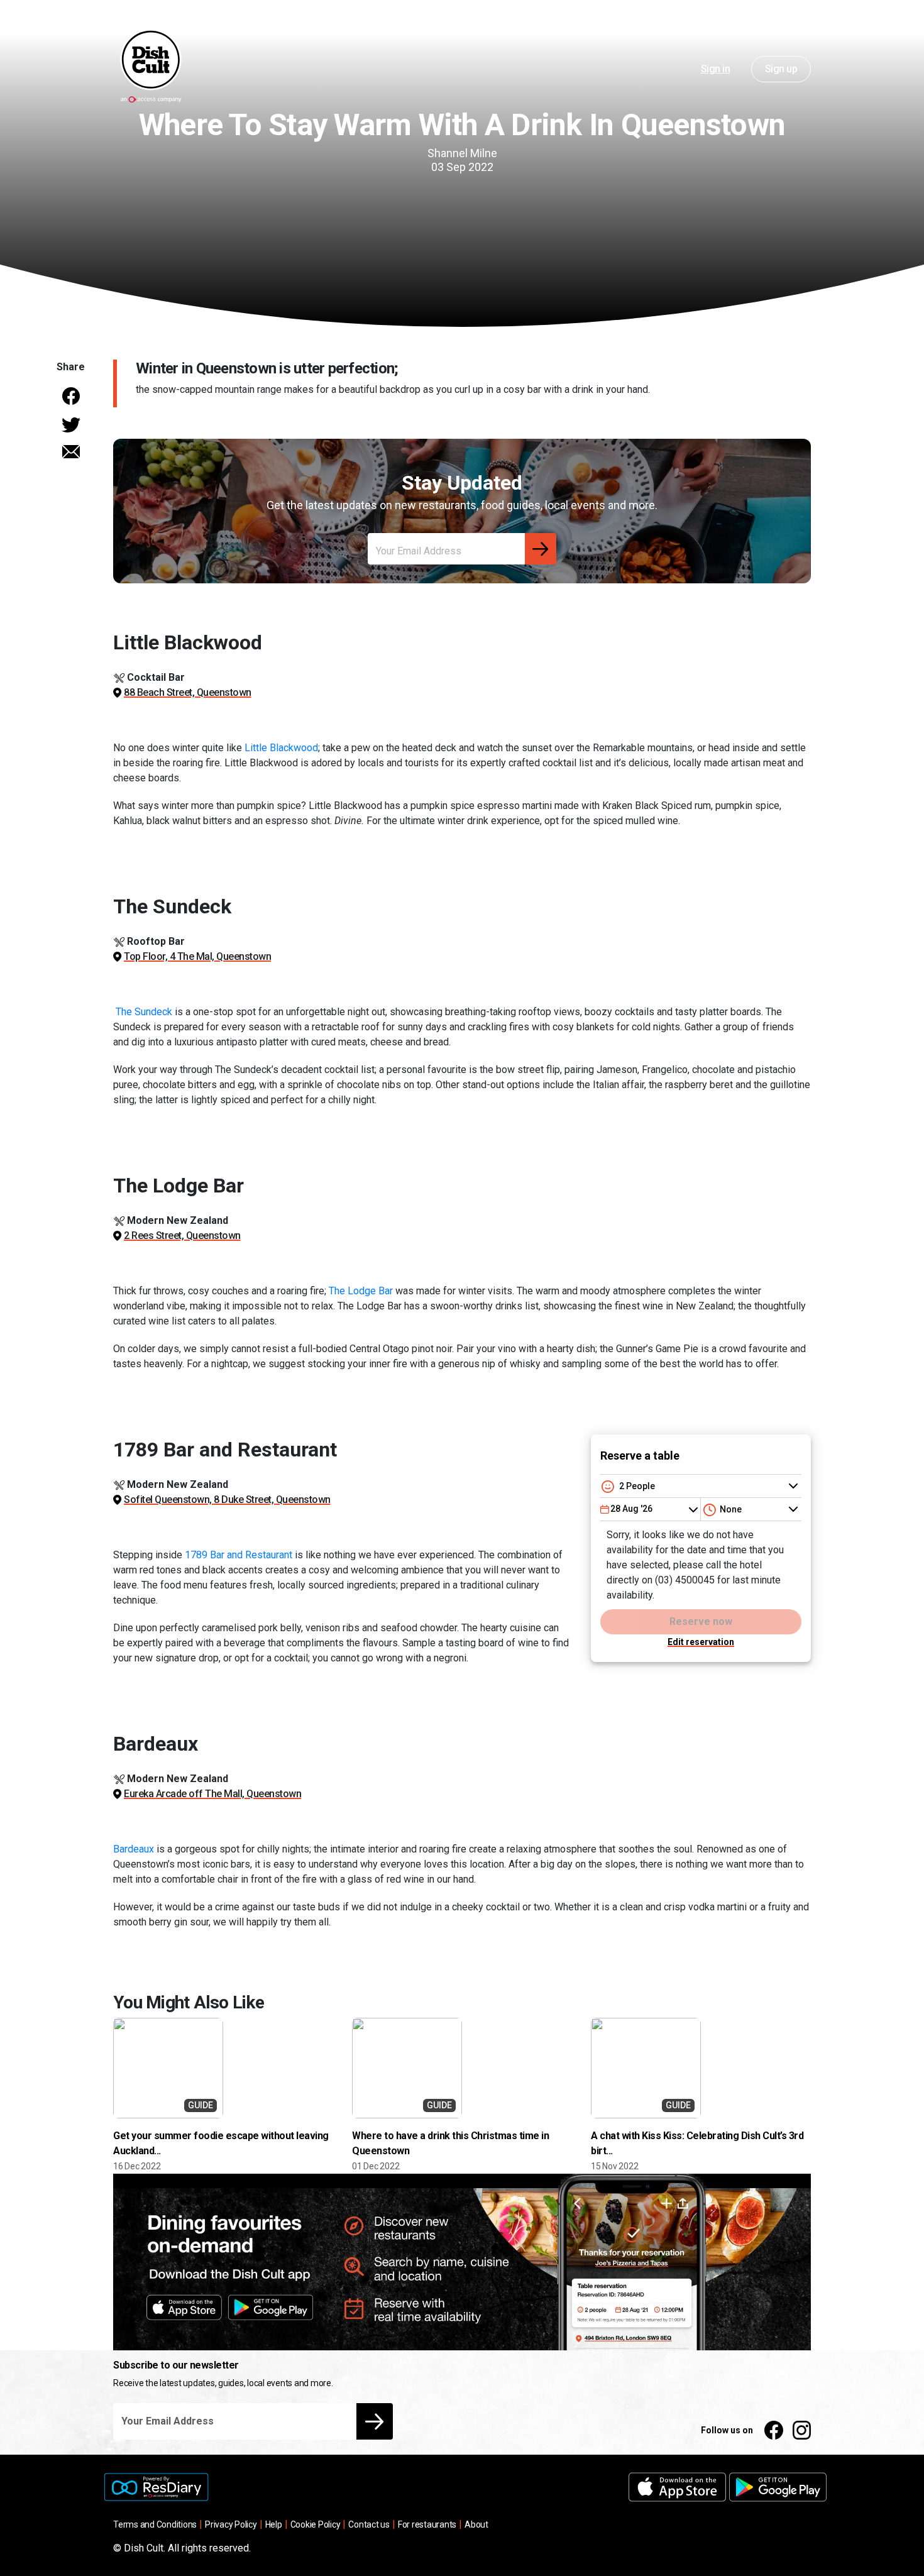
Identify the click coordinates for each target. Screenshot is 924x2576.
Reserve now (701, 1621)
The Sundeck (143, 1012)
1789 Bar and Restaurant (239, 1555)
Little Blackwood (281, 748)
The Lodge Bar (361, 1291)
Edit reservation (701, 1642)
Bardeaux (134, 1849)
